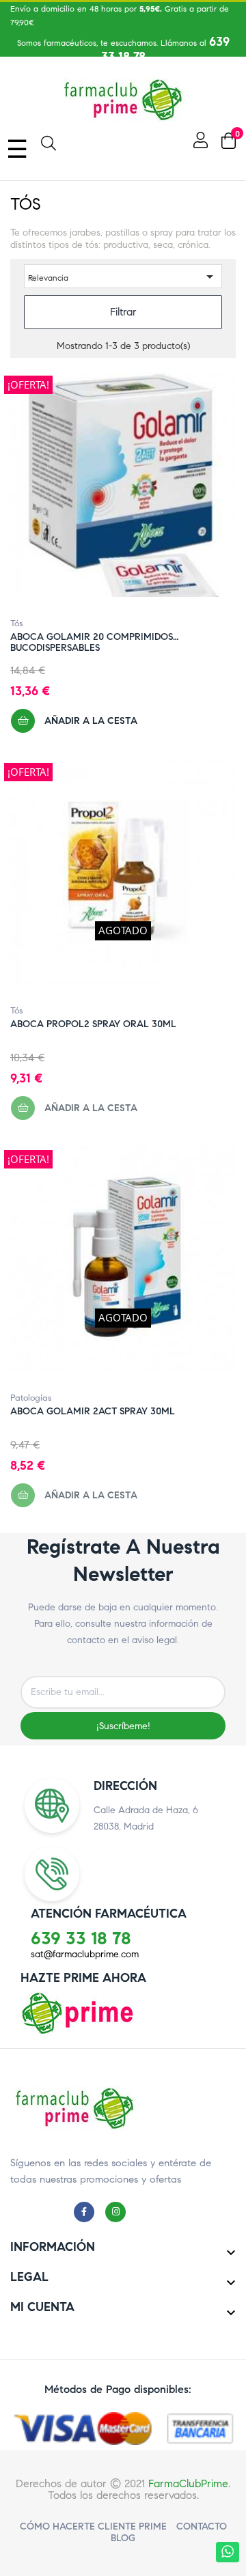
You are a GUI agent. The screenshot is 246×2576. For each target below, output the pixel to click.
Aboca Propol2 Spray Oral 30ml (93, 1024)
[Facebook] (87, 2211)
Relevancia (123, 277)
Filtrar (123, 312)
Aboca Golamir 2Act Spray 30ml (93, 1412)
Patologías (31, 1398)
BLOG (123, 2538)
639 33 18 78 (81, 1938)
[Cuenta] (199, 140)
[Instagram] (119, 2211)
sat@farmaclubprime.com (85, 1954)
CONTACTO (202, 2526)
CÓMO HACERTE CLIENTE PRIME (93, 2526)
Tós (17, 624)
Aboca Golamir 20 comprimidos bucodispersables (92, 637)
